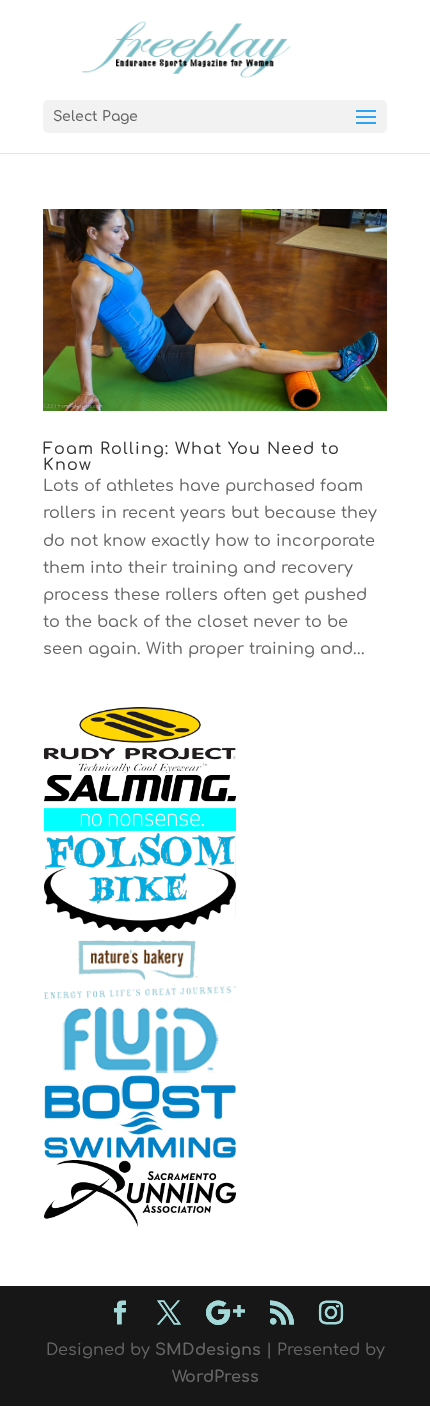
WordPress (215, 1377)
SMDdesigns (208, 1350)
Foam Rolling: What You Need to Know (191, 457)
